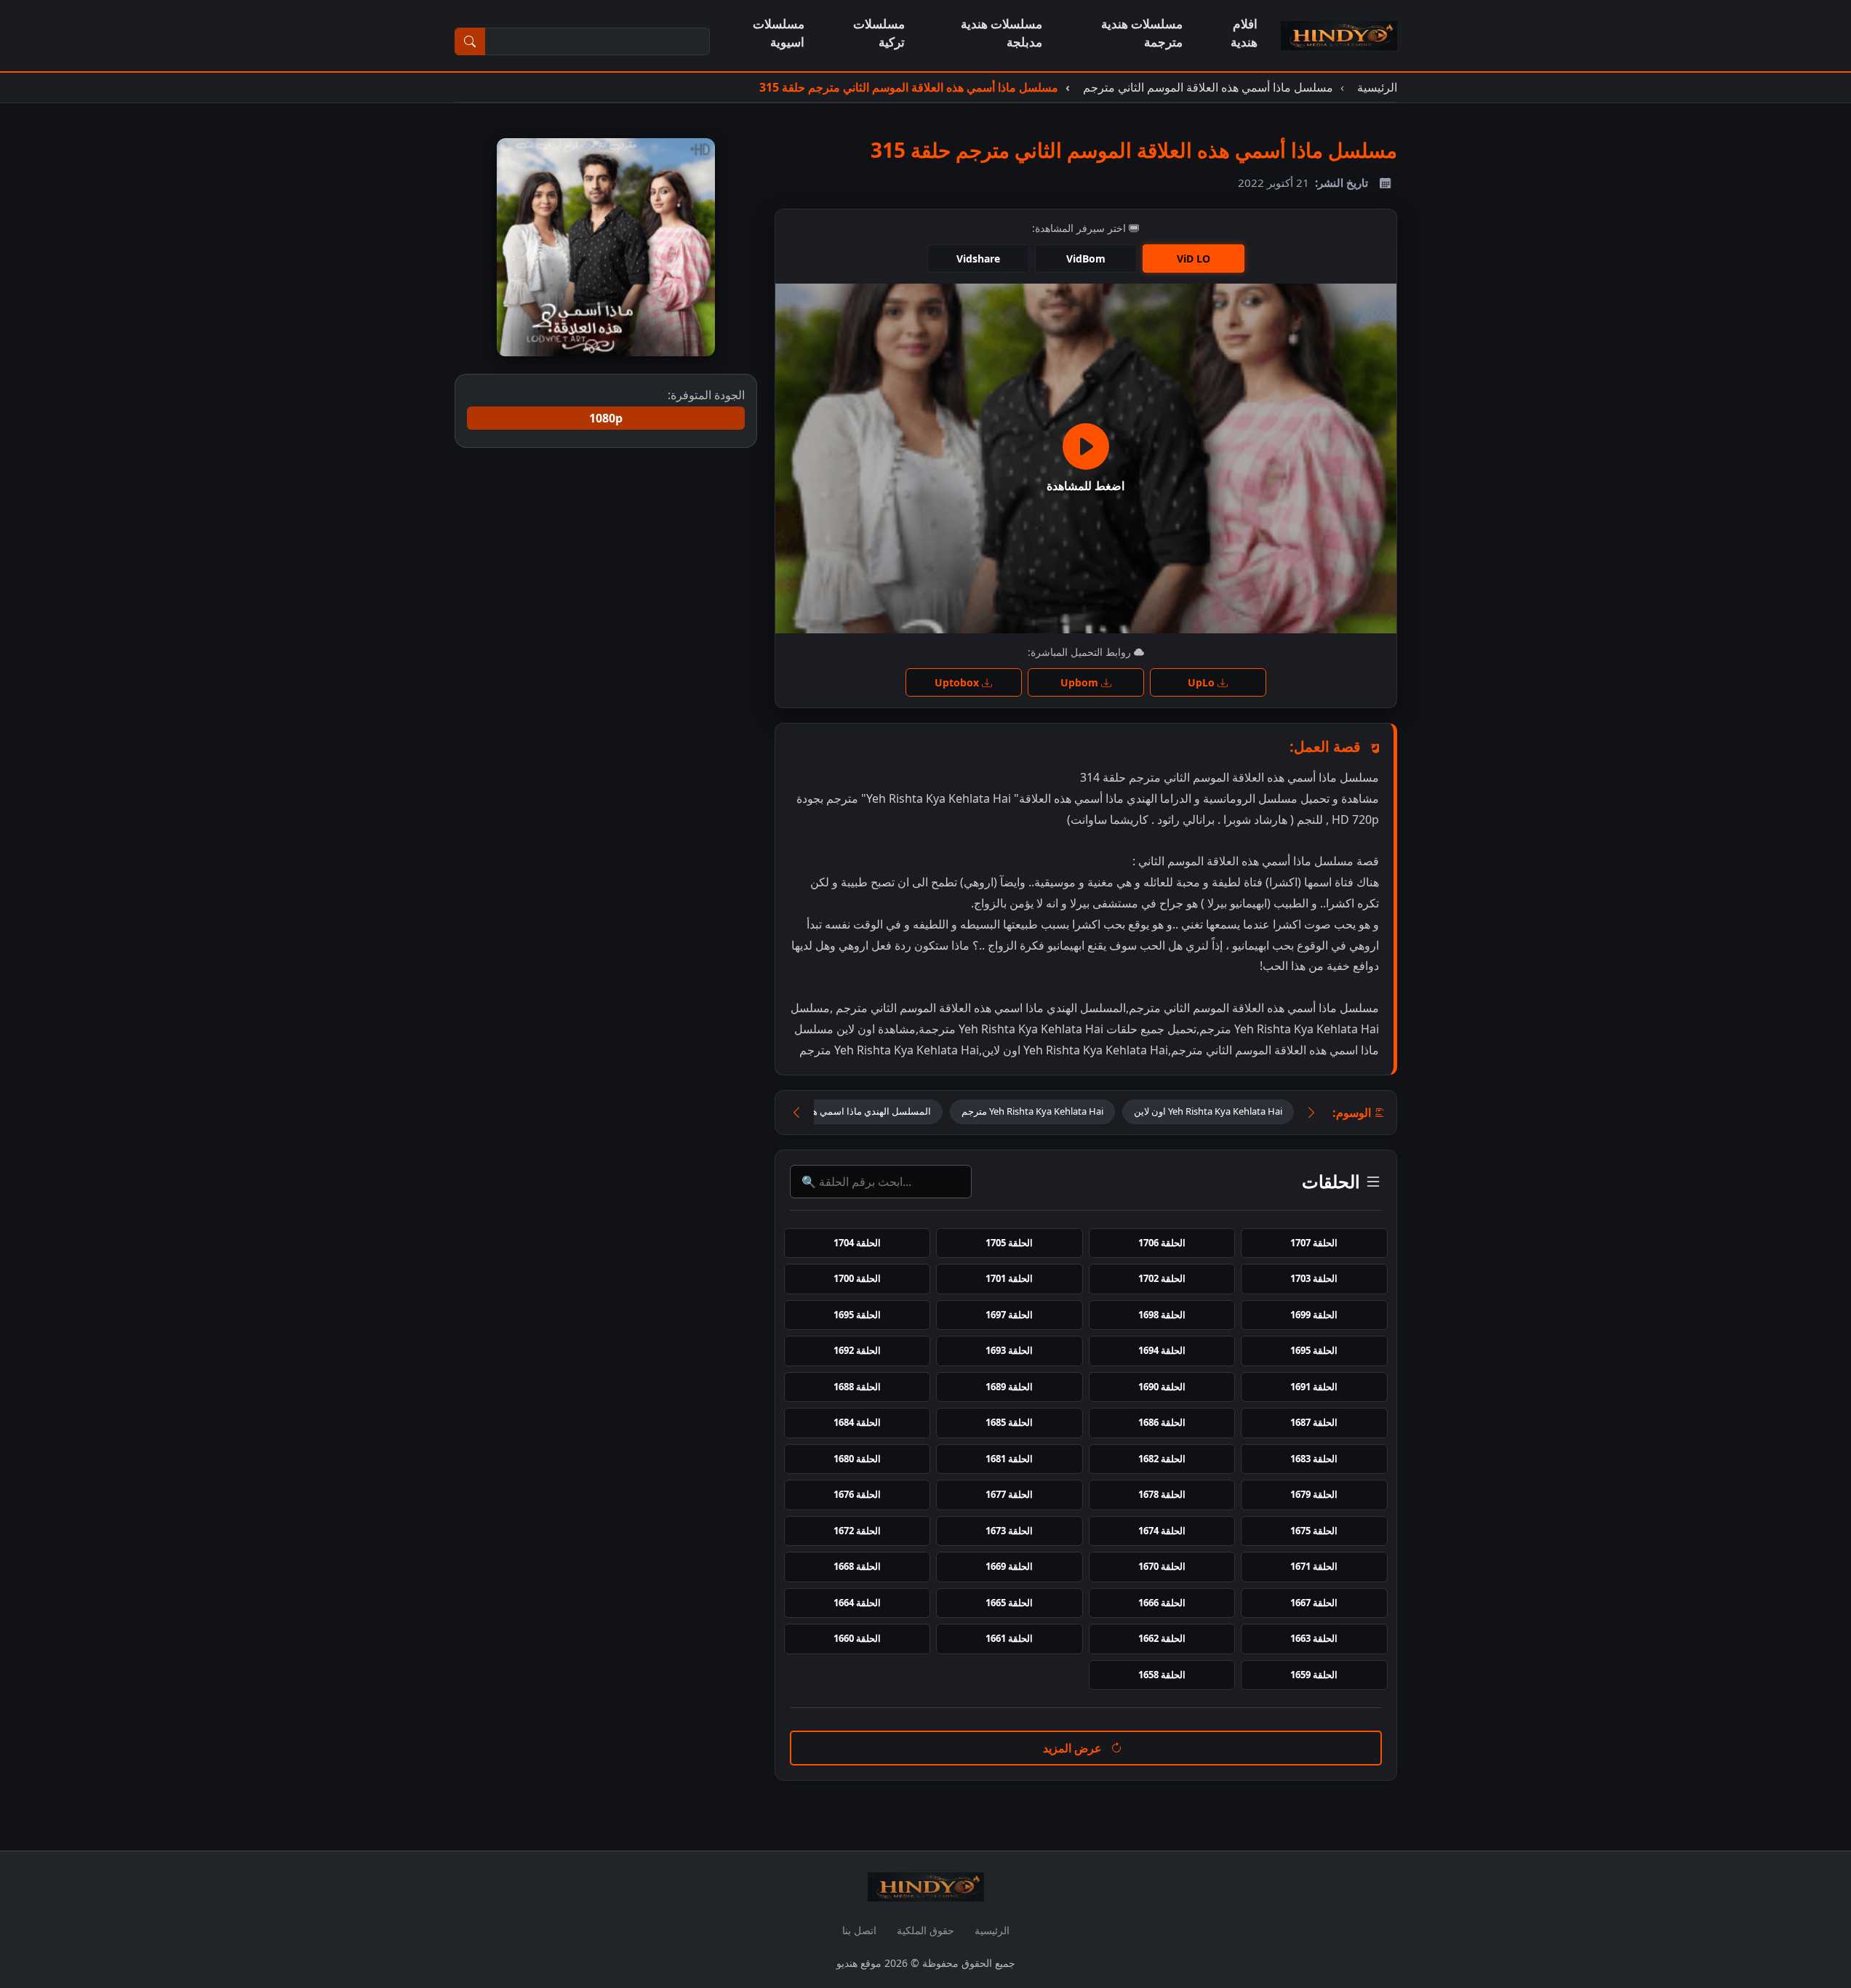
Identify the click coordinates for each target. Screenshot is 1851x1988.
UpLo (1203, 682)
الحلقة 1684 (857, 1422)
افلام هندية (1244, 33)
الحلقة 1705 (1009, 1243)
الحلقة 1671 (1314, 1566)
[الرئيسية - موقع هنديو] (1339, 36)
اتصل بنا (859, 1930)
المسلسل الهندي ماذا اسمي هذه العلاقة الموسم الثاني (824, 1111)
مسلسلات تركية (879, 33)
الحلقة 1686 (1162, 1422)
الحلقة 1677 (1009, 1494)
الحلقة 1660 (857, 1638)
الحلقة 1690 (1162, 1387)
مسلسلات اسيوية (779, 33)
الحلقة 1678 (1162, 1494)
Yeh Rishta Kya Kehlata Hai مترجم (1032, 1111)
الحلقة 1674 (1162, 1531)
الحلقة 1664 (857, 1603)
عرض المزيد (1074, 1748)
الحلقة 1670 (1162, 1566)
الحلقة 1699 (1314, 1315)
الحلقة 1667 (1314, 1603)
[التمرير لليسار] (796, 1113)
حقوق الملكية (925, 1930)
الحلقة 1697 (1009, 1315)
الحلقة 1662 (1162, 1638)
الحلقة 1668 (857, 1566)
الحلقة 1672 (857, 1531)
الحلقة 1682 (1162, 1459)
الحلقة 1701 (1009, 1278)
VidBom (1086, 258)
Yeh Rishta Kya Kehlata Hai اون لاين (1208, 1111)
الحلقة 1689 (1009, 1387)
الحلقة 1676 (857, 1494)
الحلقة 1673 (1009, 1531)
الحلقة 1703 (1314, 1278)
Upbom (1081, 682)
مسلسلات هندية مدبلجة (1002, 33)
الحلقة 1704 (857, 1243)
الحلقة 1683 (1314, 1459)
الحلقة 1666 (1162, 1603)
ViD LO (1194, 258)
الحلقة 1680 (857, 1459)
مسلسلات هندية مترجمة (1142, 33)
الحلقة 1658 (1162, 1675)
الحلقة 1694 (1162, 1350)
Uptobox (958, 682)
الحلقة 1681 (1009, 1459)
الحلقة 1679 (1314, 1494)
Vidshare (978, 258)
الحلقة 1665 (1009, 1603)
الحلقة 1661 (1009, 1638)
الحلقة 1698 (1162, 1315)
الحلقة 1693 (1009, 1350)
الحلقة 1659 (1314, 1675)
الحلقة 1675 (1314, 1531)
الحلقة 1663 (1314, 1638)
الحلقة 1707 (1314, 1243)
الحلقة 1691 (1314, 1387)
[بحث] (470, 41)
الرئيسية (992, 1930)
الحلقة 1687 (1314, 1422)
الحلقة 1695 (857, 1315)
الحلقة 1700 (857, 1278)
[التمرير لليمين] (1311, 1113)
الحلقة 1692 (857, 1350)
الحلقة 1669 (1009, 1566)
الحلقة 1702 (1162, 1278)
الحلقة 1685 (1009, 1422)
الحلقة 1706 (1162, 1243)
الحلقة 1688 (857, 1387)
